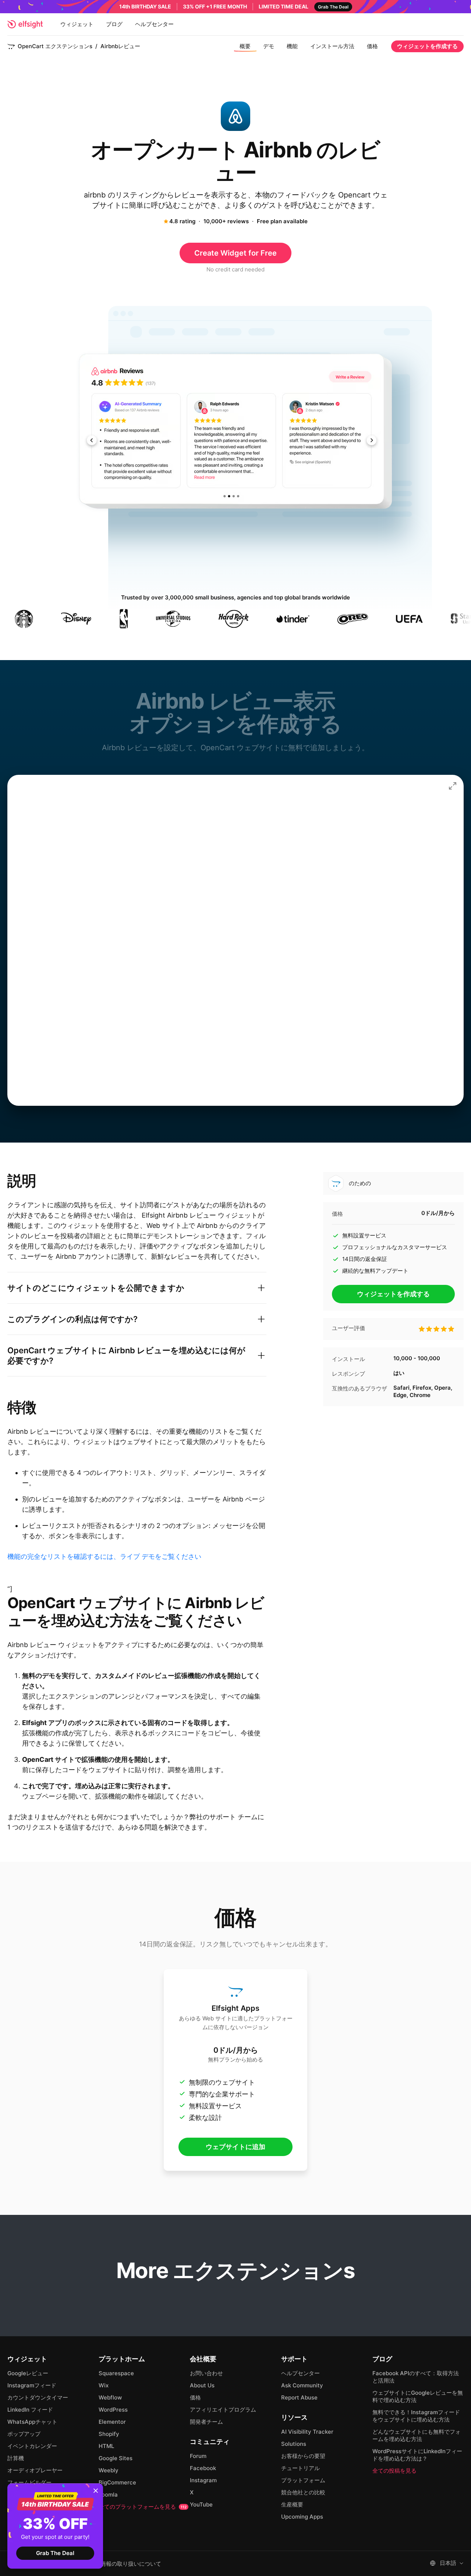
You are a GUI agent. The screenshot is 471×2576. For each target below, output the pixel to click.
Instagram (203, 2480)
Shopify (109, 2434)
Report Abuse (299, 2397)
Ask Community (302, 2385)
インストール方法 (332, 46)
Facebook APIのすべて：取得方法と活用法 (416, 2377)
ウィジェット (77, 24)
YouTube (201, 2504)
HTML (106, 2446)
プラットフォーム (303, 2480)
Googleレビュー (28, 2373)
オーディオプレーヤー (35, 2470)
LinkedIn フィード (30, 2410)
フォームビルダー (29, 2482)
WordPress (113, 2410)
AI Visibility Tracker (307, 2432)
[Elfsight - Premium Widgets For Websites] (25, 24)
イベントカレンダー (32, 2446)
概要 (245, 46)
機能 (292, 46)
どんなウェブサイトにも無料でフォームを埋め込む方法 (417, 2435)
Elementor (112, 2422)
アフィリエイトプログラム (223, 2410)
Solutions (294, 2444)
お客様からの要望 (303, 2456)
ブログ (114, 24)
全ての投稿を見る (394, 2471)
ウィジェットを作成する (427, 46)
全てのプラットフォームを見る (143, 2507)
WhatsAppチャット (32, 2422)
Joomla (108, 2495)
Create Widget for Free (235, 253)
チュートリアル (300, 2468)
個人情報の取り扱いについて (125, 2564)
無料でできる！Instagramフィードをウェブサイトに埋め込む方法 (416, 2416)
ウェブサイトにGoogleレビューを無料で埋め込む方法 (418, 2396)
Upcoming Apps (302, 2517)
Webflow (110, 2397)
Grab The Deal (55, 2553)
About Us (202, 2385)
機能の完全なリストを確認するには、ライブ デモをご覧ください (104, 1556)
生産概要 (292, 2504)
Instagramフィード (32, 2385)
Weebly (109, 2470)
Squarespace (116, 2373)
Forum (198, 2456)
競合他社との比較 (303, 2492)
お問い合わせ (206, 2373)
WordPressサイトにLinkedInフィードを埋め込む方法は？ (417, 2455)
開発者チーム (206, 2422)
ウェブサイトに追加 (235, 2147)
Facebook (203, 2468)
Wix (104, 2385)
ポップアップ (24, 2434)
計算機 (16, 2458)
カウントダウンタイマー (38, 2397)
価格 (372, 46)
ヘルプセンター (154, 24)
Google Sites (116, 2458)
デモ (269, 46)
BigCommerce (117, 2482)
